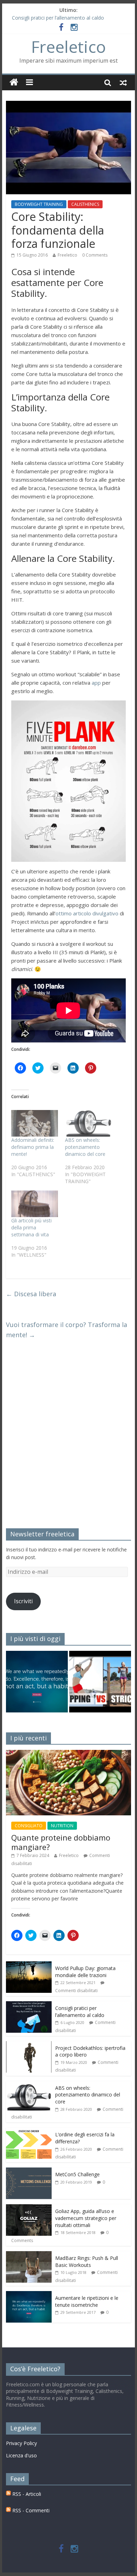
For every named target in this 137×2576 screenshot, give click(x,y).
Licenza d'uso (21, 2455)
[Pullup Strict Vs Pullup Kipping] (100, 1685)
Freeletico (68, 47)
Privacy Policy (21, 2443)
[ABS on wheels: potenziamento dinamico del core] (88, 1123)
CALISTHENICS (85, 204)
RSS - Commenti (30, 2510)
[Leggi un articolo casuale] (123, 82)
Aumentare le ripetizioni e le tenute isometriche (87, 2301)
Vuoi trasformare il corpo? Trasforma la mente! (67, 1330)
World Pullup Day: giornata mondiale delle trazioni (85, 1972)
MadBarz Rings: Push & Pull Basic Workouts (87, 2261)
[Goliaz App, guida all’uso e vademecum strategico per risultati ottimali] (29, 2208)
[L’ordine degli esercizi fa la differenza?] (29, 2131)
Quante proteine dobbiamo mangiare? (61, 1842)
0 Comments (95, 255)
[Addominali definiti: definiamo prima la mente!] (35, 1123)
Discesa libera (31, 1294)
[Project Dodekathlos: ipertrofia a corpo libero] (29, 2045)
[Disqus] (68, 1438)
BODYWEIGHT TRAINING (39, 204)
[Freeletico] (14, 82)
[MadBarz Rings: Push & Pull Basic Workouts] (29, 2255)
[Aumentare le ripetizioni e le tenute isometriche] (37, 1685)
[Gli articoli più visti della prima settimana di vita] (35, 1204)
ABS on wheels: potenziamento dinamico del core (85, 1147)
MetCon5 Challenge (77, 2174)
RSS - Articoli (26, 2494)
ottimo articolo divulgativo (87, 913)
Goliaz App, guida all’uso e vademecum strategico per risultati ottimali (86, 2218)
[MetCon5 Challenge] (29, 2171)
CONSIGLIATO (29, 1826)
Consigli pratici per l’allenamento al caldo (58, 18)
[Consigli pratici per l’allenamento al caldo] (29, 2005)
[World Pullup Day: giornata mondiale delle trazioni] (29, 1965)
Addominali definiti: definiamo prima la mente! (33, 1147)
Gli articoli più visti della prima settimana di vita (31, 1227)
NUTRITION (62, 1826)
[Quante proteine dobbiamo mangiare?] (68, 1754)
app (96, 683)
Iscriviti (23, 1601)
